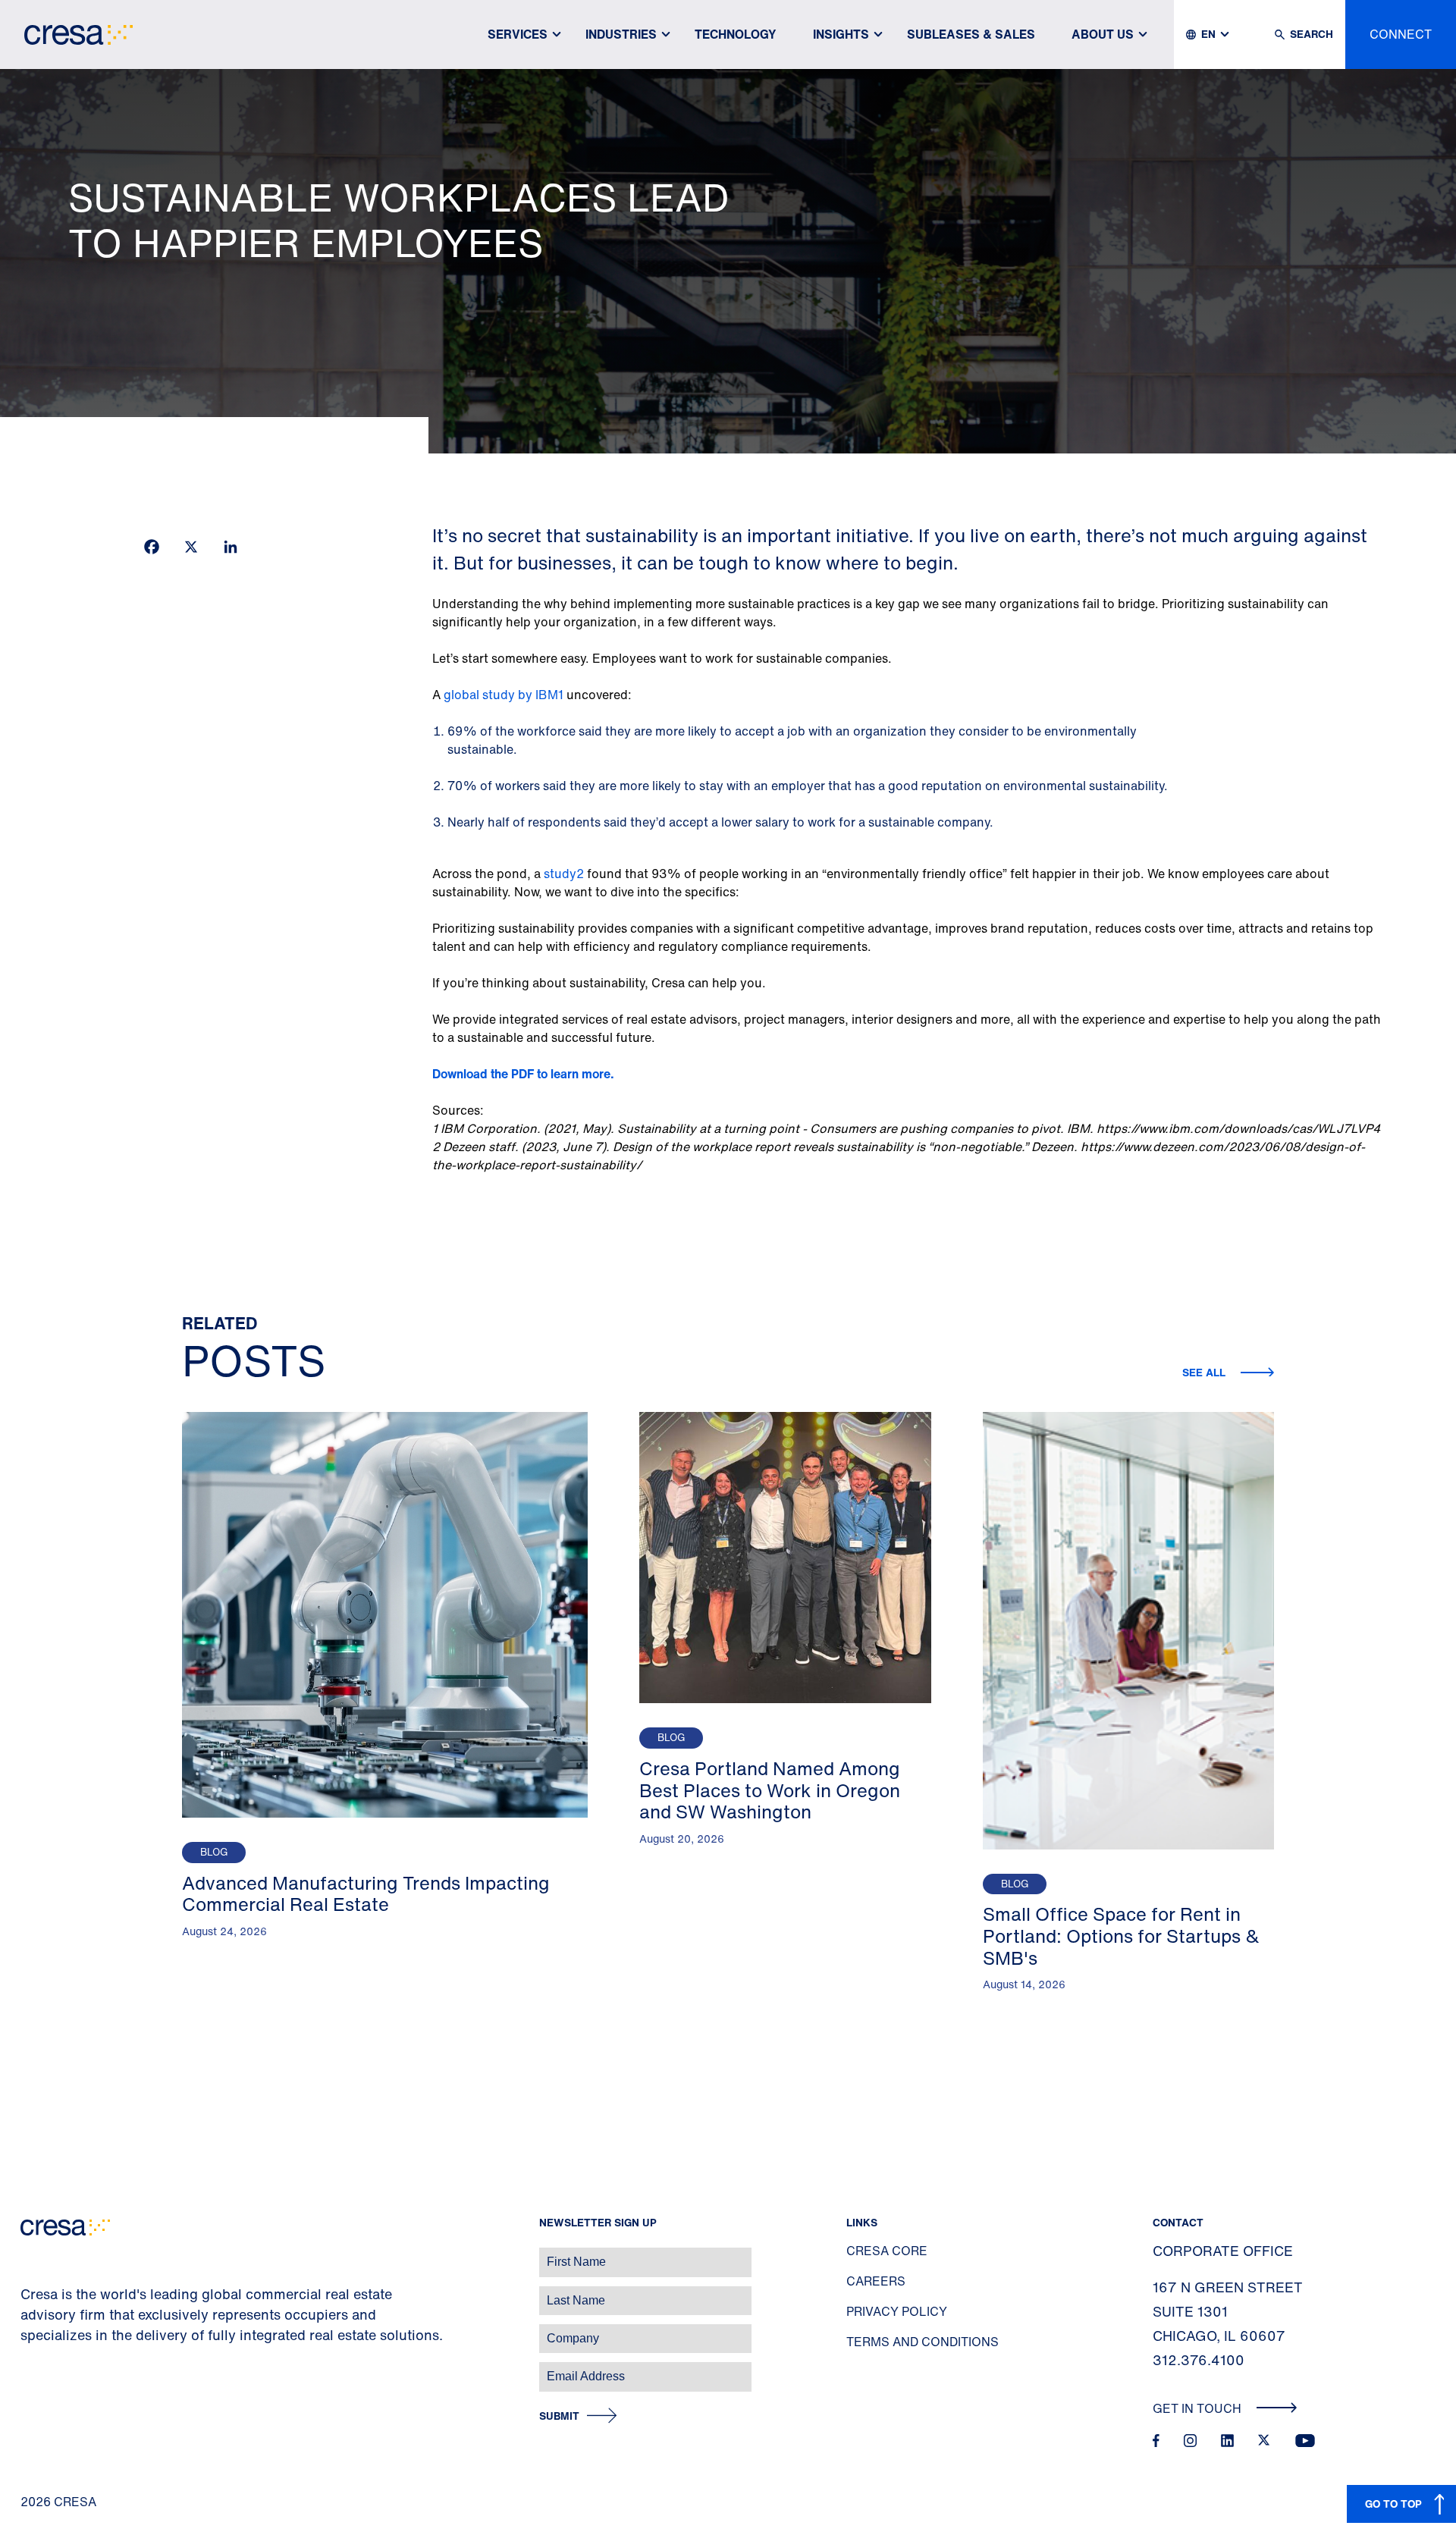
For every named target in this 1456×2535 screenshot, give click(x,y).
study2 (564, 874)
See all (1205, 1372)
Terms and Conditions (923, 2342)
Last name (30, 2293)
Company (28, 2331)
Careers (876, 2281)
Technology (736, 34)
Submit (559, 2416)
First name (30, 2254)
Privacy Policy (897, 2311)
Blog (214, 1852)
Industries (621, 34)
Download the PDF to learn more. (523, 1074)
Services (518, 34)
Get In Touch (1199, 2408)
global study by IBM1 (504, 695)
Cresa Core (887, 2251)
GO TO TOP (1393, 2504)
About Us (1103, 34)
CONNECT (1401, 34)
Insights (841, 34)
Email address (38, 2369)
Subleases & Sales (971, 34)
